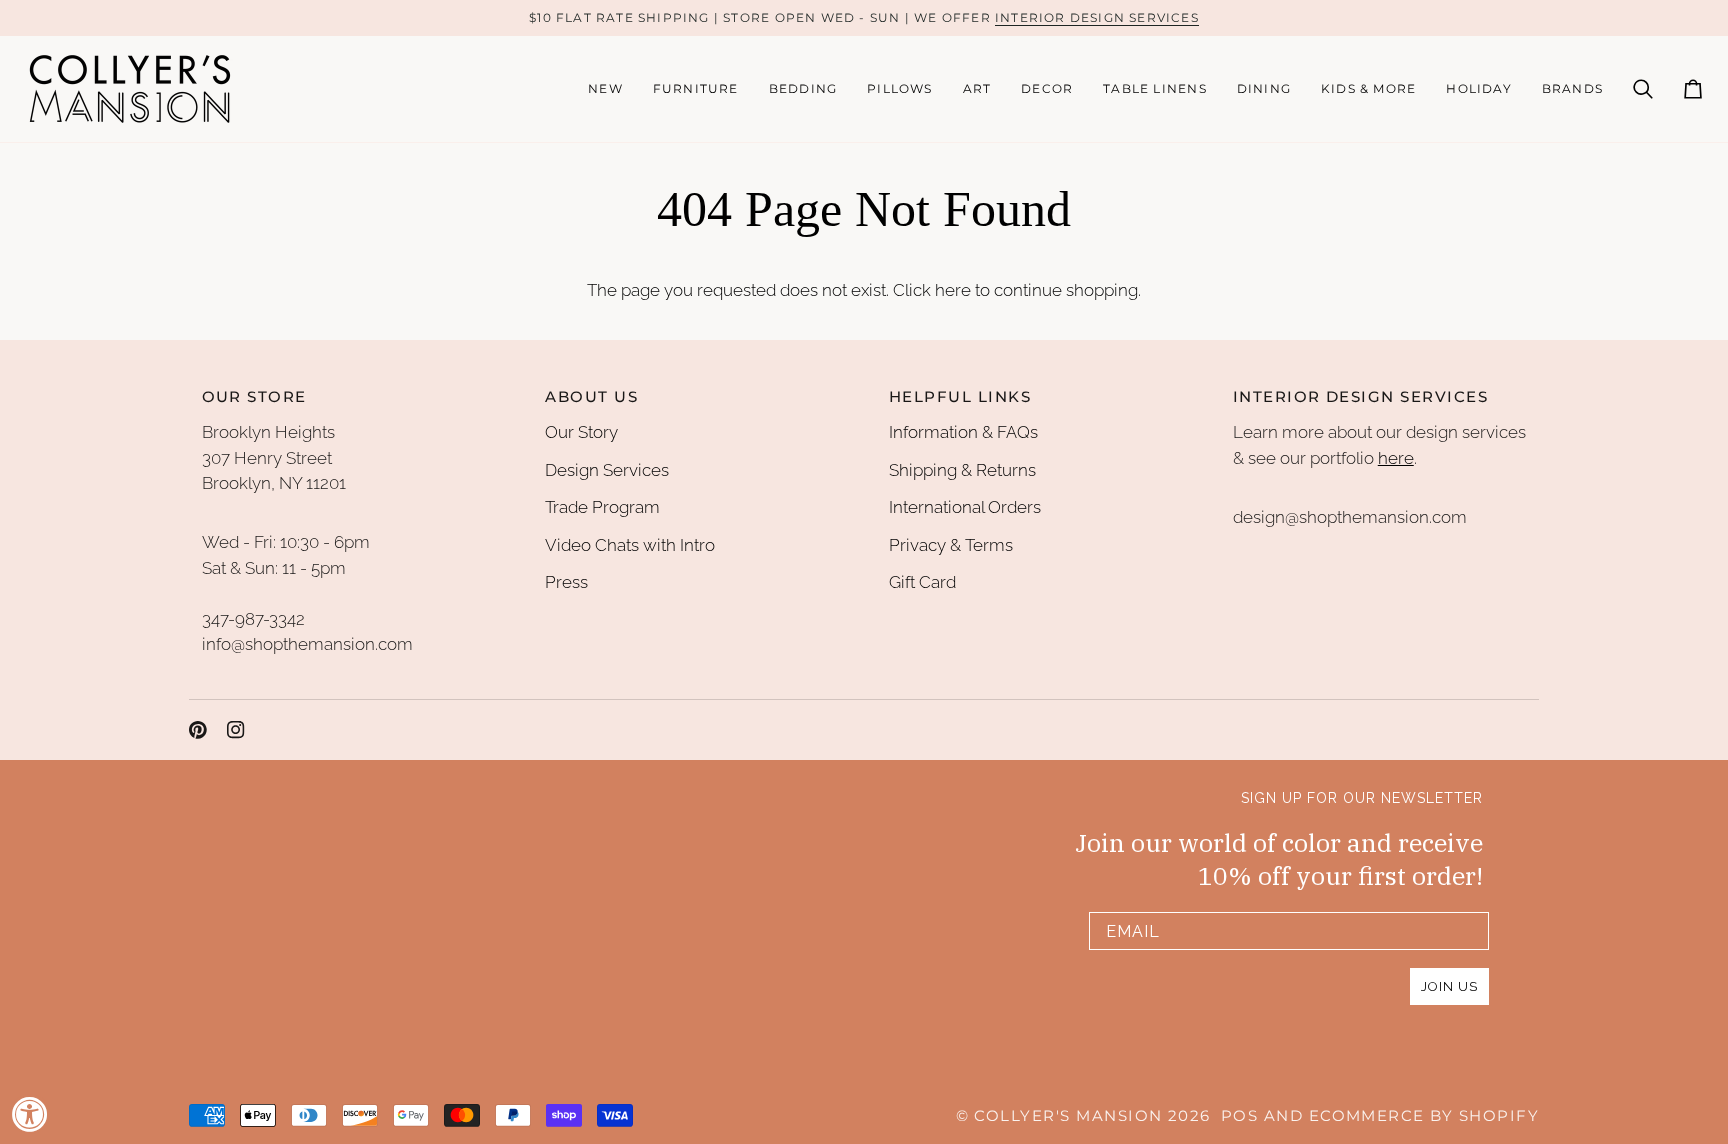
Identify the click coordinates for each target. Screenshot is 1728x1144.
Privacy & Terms (951, 545)
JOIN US (1449, 986)
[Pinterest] (198, 730)
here (953, 290)
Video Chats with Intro (630, 545)
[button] (696, 89)
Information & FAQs (963, 432)
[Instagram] (236, 730)
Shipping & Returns (962, 470)
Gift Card (922, 582)
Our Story (581, 432)
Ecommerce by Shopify (1424, 1116)
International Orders (965, 507)
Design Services (607, 470)
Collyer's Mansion (1068, 1116)
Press (566, 582)
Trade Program (602, 507)
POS (1239, 1116)
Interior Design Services (1097, 17)
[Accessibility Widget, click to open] (30, 1114)
